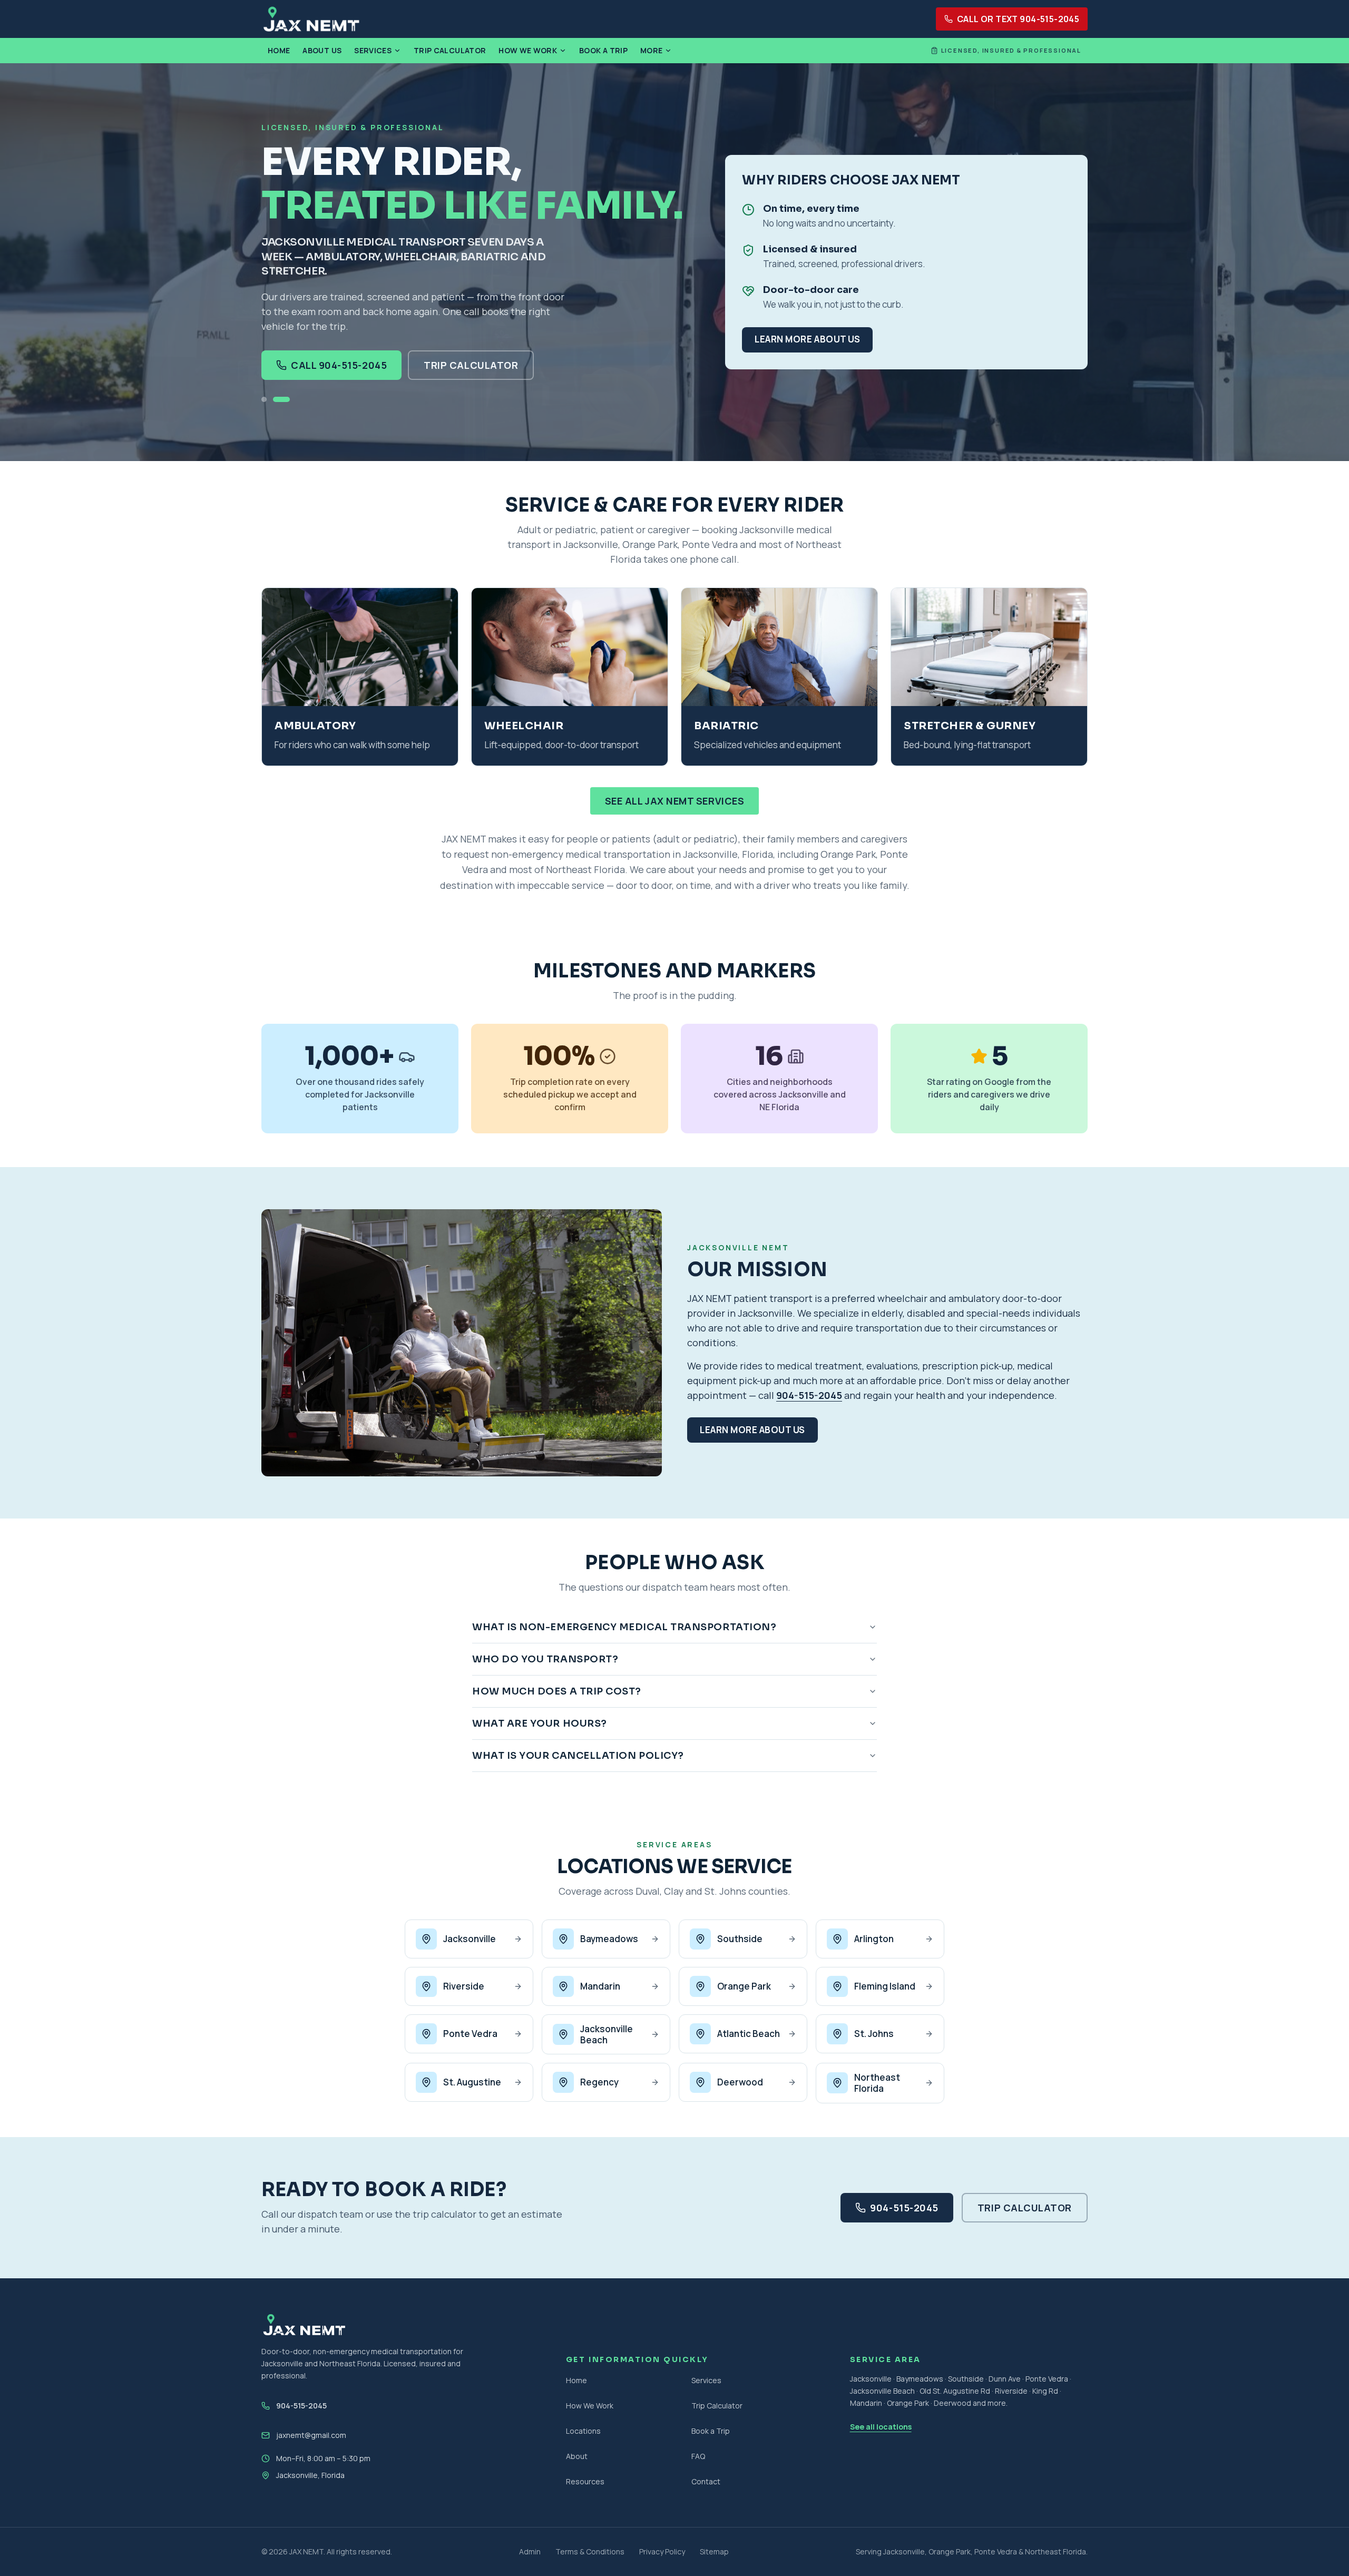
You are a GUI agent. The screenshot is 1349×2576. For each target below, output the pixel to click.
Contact (706, 2481)
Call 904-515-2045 (339, 365)
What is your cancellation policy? (578, 1756)
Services (373, 50)
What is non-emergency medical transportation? (624, 1627)
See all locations (881, 2427)
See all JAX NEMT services (675, 801)
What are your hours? (540, 1723)
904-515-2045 (809, 1395)
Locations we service (674, 1867)
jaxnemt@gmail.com (311, 2435)
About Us (322, 50)
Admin (530, 2551)
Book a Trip (603, 50)
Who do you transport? (545, 1659)
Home (279, 50)
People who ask (674, 1563)
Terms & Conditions (590, 2551)
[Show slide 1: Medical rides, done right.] (264, 399)
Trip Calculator (450, 50)
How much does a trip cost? (557, 1691)
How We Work (528, 50)
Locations (583, 2431)
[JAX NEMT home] (311, 19)
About (577, 2456)
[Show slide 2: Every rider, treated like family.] (281, 399)
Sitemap (714, 2551)
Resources (585, 2481)
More (651, 50)
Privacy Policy (662, 2551)
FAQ (698, 2456)
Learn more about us (807, 339)
